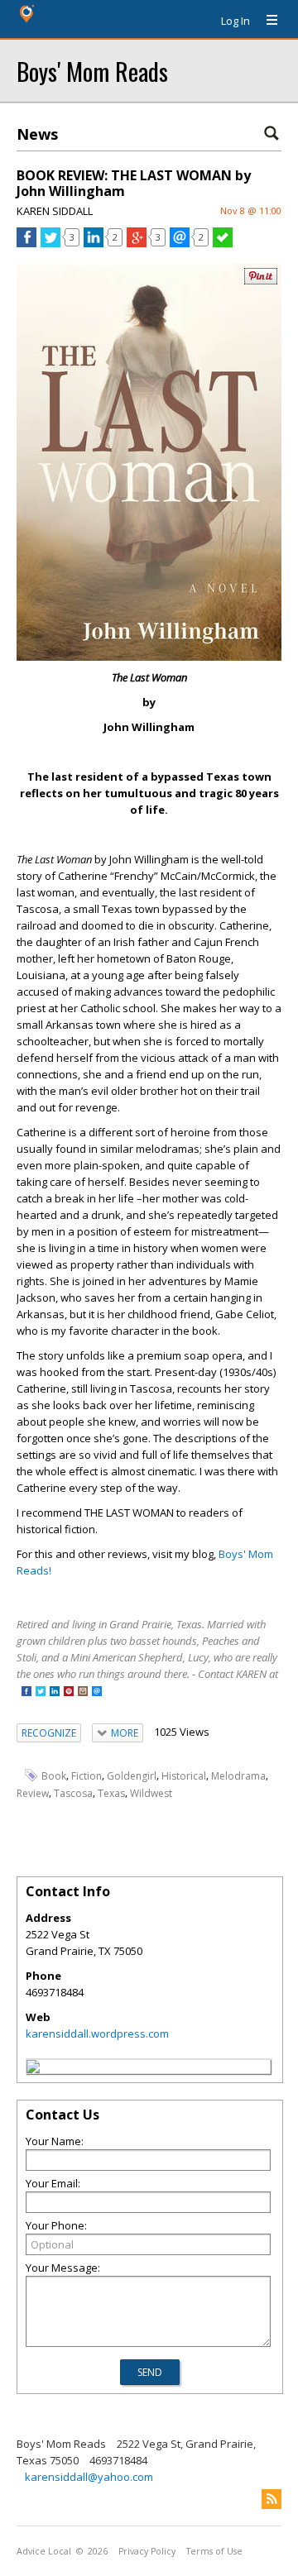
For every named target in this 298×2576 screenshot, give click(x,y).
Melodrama (238, 1776)
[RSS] (272, 2499)
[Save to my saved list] (223, 243)
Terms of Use (214, 2551)
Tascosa (73, 1793)
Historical (184, 1776)
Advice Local (44, 2551)
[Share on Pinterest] (261, 281)
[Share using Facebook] (26, 243)
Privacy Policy (147, 2551)
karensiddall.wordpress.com (97, 2034)
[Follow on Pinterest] (69, 1692)
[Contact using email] (97, 1692)
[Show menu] (266, 21)
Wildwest (151, 1793)
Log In (236, 21)
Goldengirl (132, 1776)
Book (54, 1776)
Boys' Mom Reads (92, 71)
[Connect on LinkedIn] (55, 1692)
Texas (111, 1793)
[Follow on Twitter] (41, 1692)
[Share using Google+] (137, 243)
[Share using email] (180, 243)
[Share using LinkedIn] (94, 243)
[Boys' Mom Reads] (33, 2069)
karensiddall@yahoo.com (89, 2477)
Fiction (87, 1776)
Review (33, 1793)
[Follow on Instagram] (83, 1692)
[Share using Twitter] (50, 243)
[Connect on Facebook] (26, 1692)
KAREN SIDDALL (55, 211)
